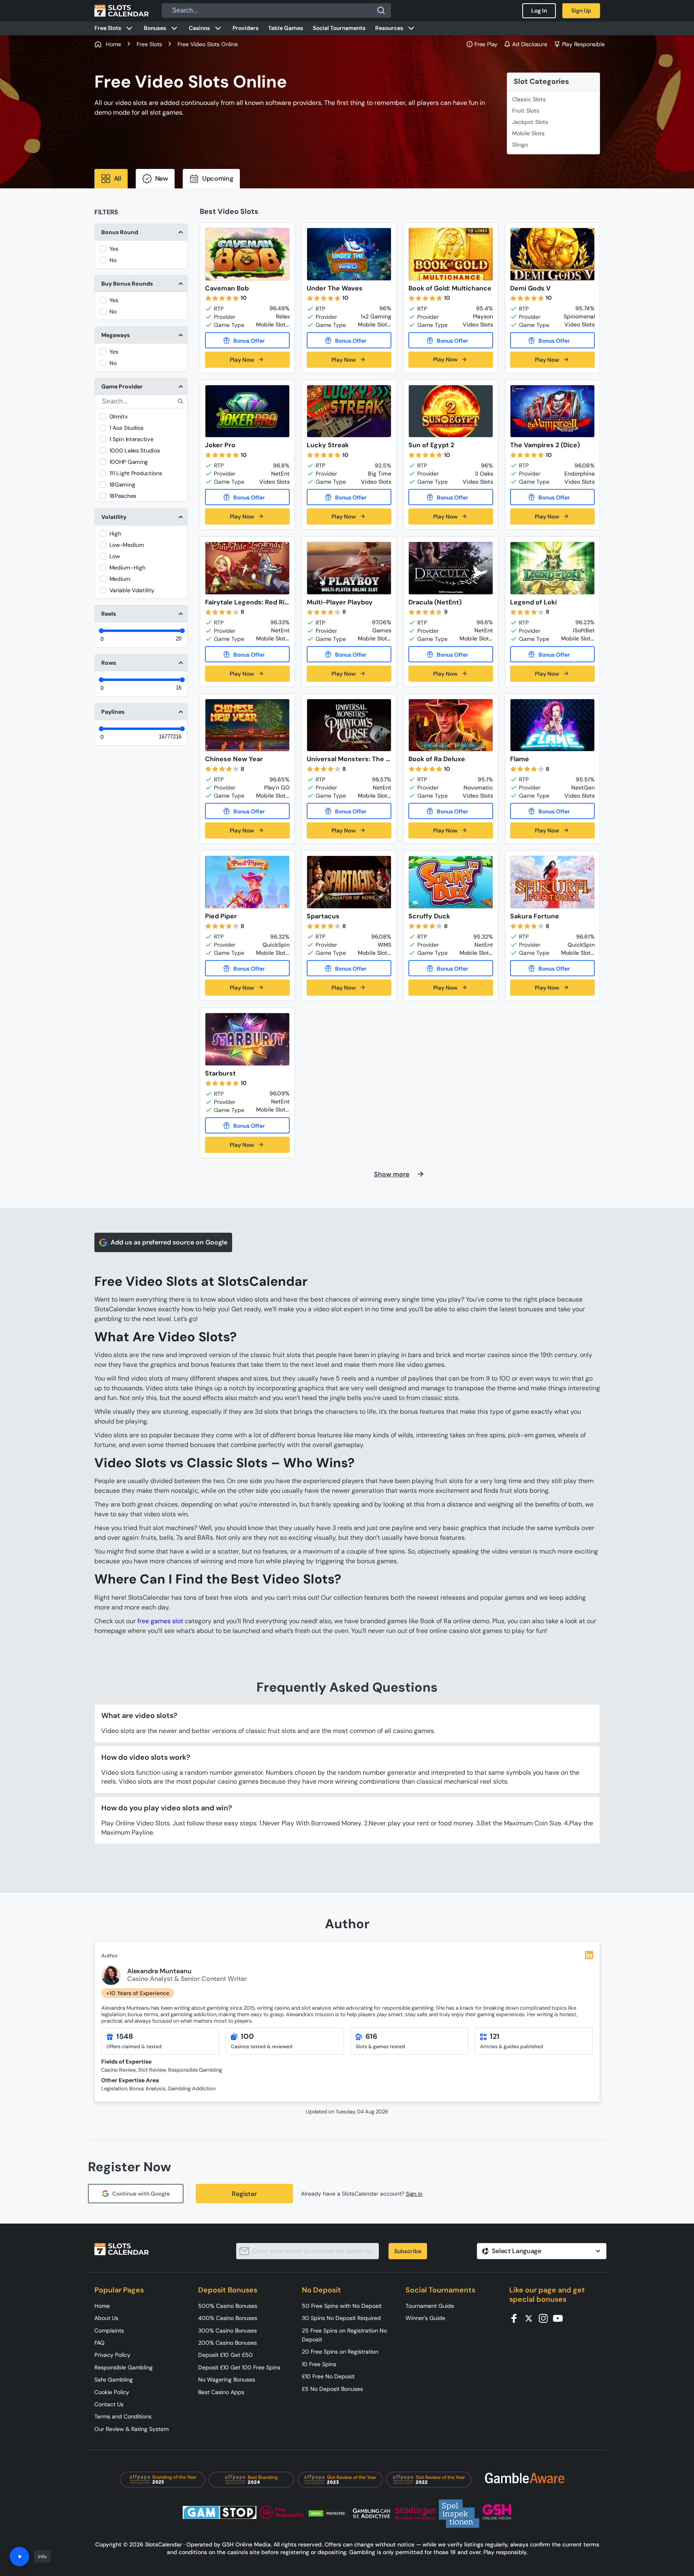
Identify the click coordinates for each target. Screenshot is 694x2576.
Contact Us (109, 2404)
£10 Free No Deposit (328, 2376)
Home (102, 2306)
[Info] (19, 2557)
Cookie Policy (112, 2392)
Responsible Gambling (124, 2367)
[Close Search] (381, 11)
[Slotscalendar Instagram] (546, 2318)
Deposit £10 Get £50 (225, 2355)
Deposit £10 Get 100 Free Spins (239, 2367)
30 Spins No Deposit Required (341, 2318)
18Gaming (122, 484)
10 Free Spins (319, 2364)
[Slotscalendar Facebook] (517, 2318)
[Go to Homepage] (122, 11)
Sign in (414, 2194)
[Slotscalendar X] (531, 2318)
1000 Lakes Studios (135, 450)
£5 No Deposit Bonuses (332, 2389)
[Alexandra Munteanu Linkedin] (589, 1955)
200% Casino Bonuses (227, 2343)
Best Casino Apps (221, 2392)
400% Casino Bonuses (228, 2318)
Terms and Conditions (123, 2416)
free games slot (160, 1621)
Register (244, 2194)
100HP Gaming (129, 462)
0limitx (119, 416)
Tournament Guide (430, 2306)
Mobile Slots (528, 133)
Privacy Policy (112, 2355)
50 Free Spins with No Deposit (342, 2306)
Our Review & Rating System (131, 2429)
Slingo (520, 145)
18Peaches (123, 496)
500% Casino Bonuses (228, 2306)
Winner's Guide (425, 2318)
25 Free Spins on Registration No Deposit (344, 2335)
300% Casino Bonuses (227, 2331)
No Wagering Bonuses (227, 2380)
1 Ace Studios (126, 428)
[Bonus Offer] (247, 340)
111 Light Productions (136, 473)
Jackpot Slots (530, 122)
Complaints (109, 2331)
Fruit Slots (526, 111)
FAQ (99, 2343)
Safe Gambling (114, 2380)
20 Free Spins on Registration (340, 2352)
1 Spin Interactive (131, 439)
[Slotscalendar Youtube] (560, 2318)
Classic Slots (529, 99)
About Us (106, 2318)
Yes (114, 249)
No (113, 260)
